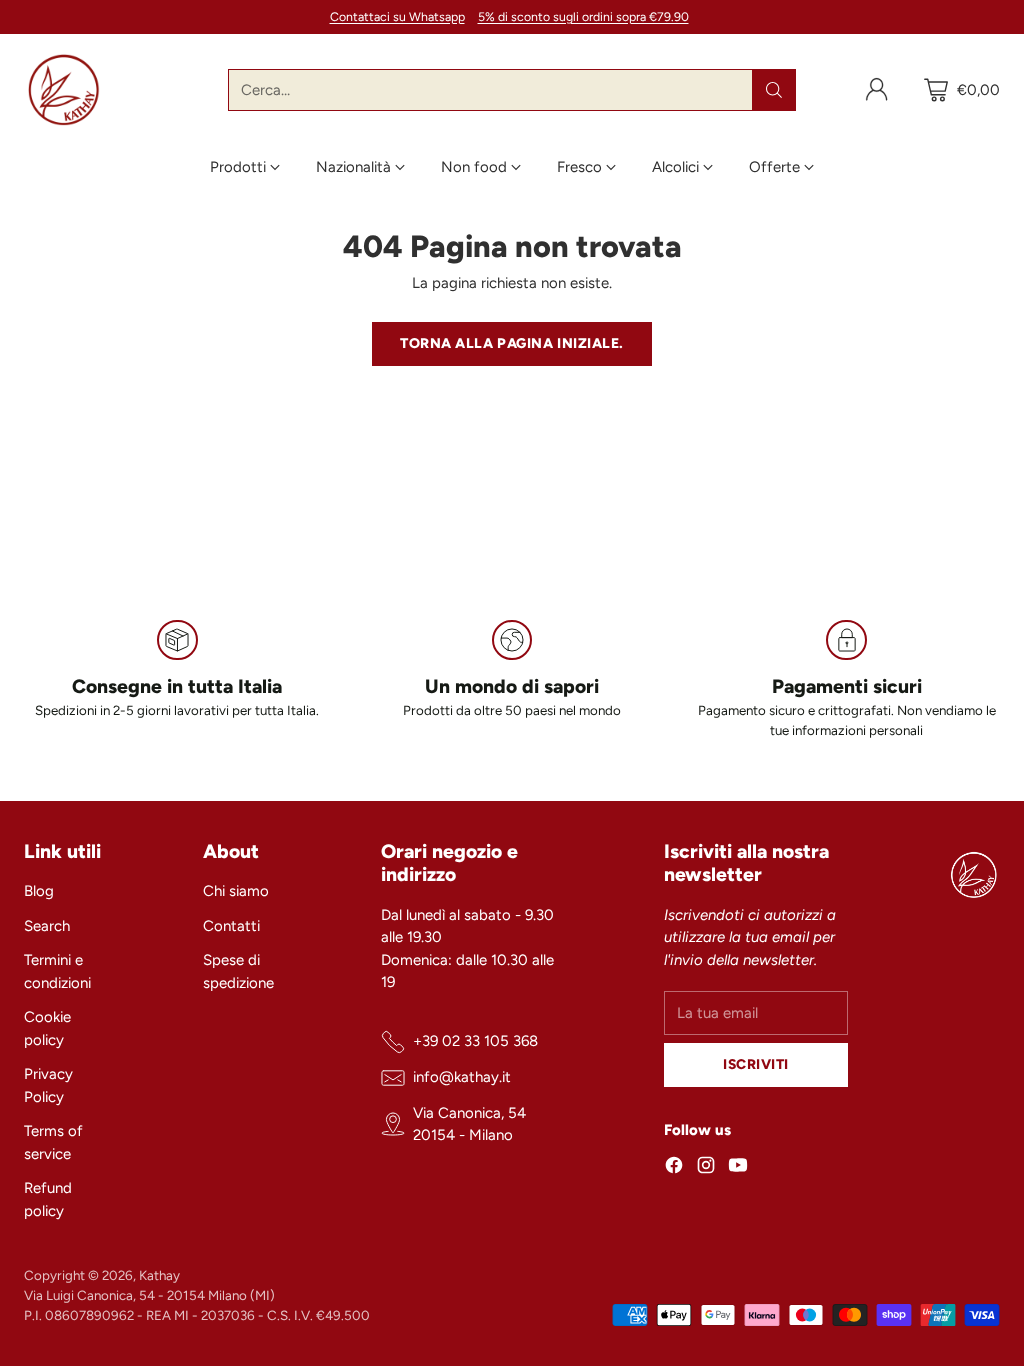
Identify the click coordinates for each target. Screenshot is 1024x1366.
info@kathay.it (462, 1077)
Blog (39, 891)
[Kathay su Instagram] (706, 1168)
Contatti (231, 926)
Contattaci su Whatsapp (397, 16)
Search (47, 926)
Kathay (159, 1275)
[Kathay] (64, 90)
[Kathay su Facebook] (674, 1168)
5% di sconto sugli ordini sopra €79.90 (583, 17)
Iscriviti (756, 1064)
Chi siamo (236, 891)
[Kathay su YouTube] (738, 1168)
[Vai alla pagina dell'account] (877, 90)
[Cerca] (774, 90)
